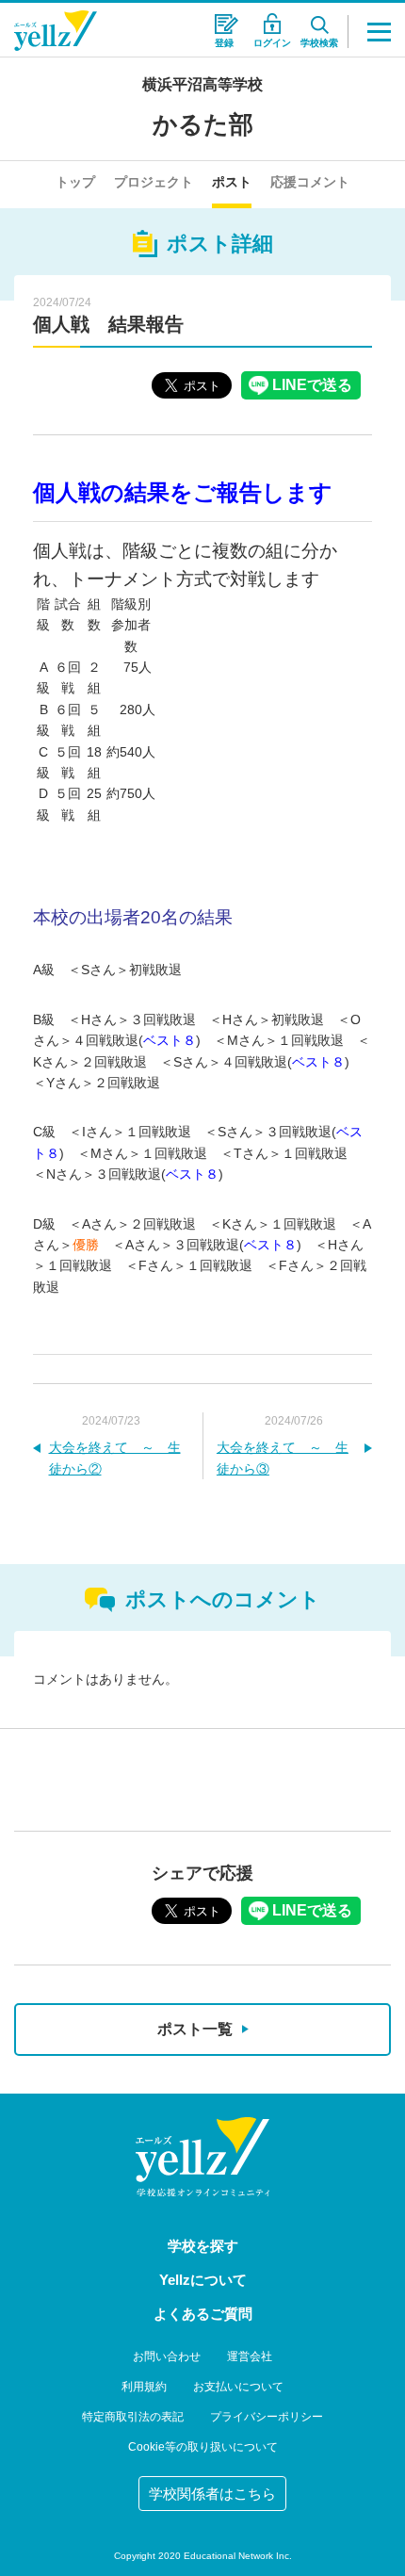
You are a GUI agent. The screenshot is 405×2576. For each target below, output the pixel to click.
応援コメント (310, 182)
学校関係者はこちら (212, 2494)
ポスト (232, 182)
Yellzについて (203, 2280)
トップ (75, 182)
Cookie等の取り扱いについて (203, 2447)
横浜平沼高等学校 (202, 84)
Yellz (56, 31)
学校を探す (203, 2246)
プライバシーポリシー (267, 2417)
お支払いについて (238, 2387)
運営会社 (250, 2356)
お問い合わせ (167, 2356)
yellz (202, 2157)
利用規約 (144, 2387)
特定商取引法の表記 (133, 2417)
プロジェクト (154, 182)
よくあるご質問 (203, 2314)
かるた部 (203, 124)
